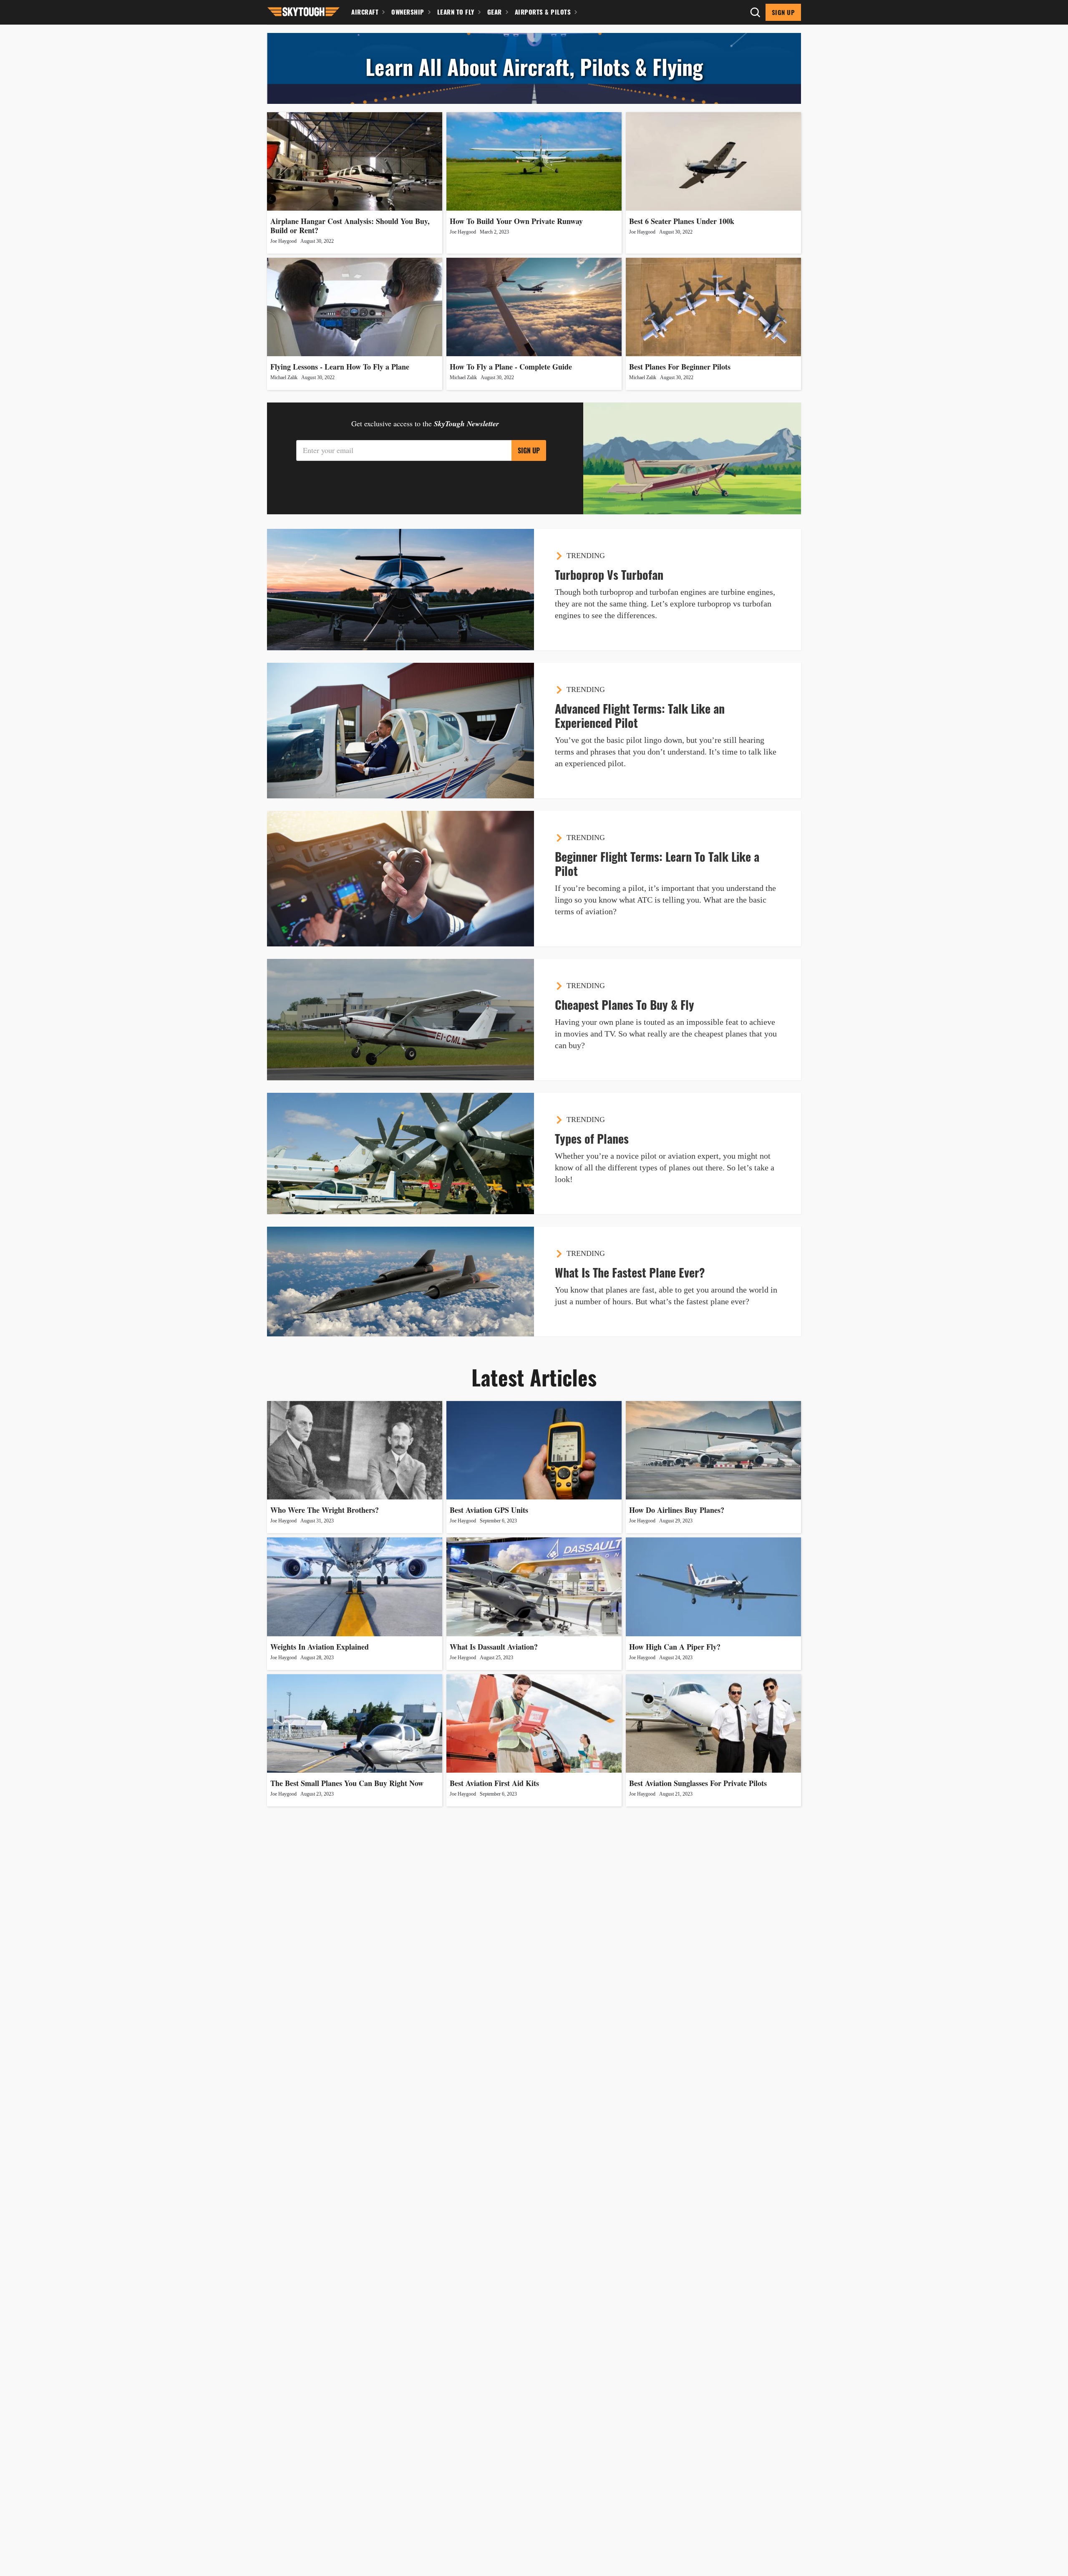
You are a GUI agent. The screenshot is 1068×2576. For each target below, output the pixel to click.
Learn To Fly (456, 12)
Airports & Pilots (543, 12)
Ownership (408, 12)
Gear (495, 12)
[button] (304, 11)
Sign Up (783, 12)
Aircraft (365, 12)
